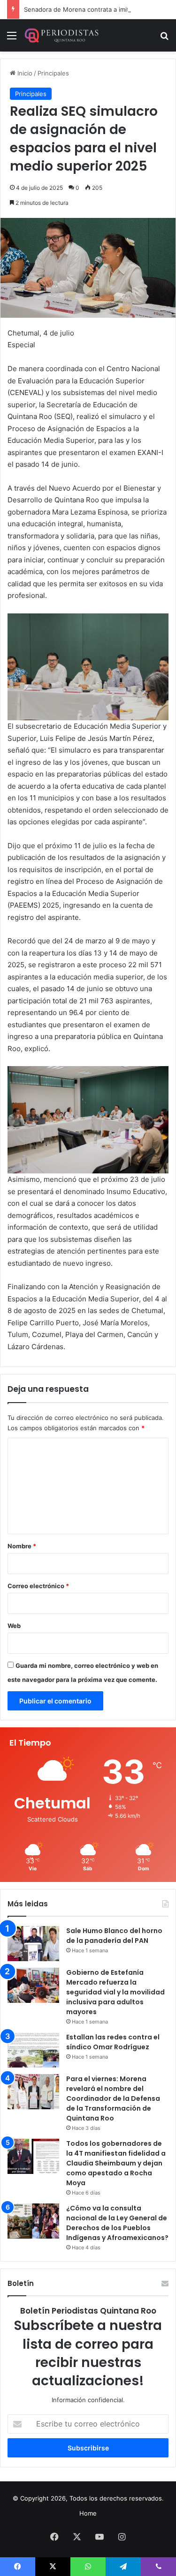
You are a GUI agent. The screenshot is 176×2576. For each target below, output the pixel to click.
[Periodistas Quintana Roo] (61, 35)
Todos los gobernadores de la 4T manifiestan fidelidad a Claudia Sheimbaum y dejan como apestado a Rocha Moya (116, 2163)
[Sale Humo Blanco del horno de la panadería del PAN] (33, 1944)
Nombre (22, 1546)
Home (88, 2513)
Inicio (24, 73)
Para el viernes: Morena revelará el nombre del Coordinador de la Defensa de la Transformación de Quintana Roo (113, 2098)
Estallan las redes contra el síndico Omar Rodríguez (113, 2042)
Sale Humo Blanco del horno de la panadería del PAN (114, 1936)
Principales (53, 73)
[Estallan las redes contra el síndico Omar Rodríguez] (33, 2050)
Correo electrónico (38, 1586)
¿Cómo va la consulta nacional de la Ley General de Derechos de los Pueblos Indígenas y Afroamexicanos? (117, 2223)
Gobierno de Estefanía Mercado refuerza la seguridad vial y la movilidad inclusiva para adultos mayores (115, 1992)
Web (14, 1626)
